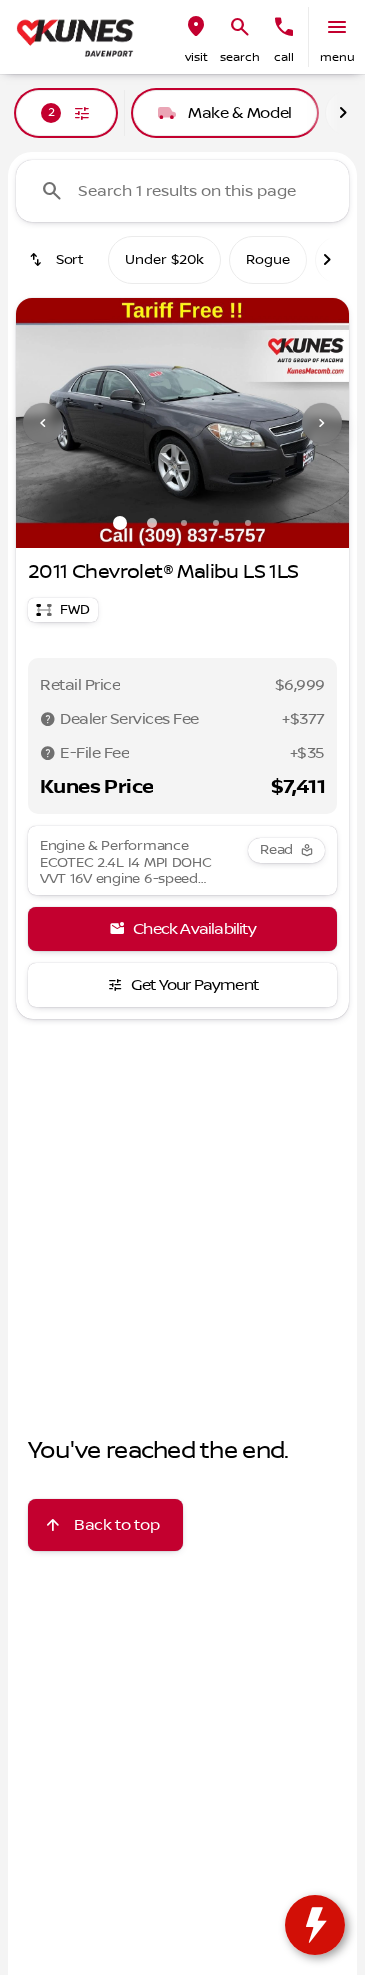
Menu (337, 57)
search (240, 57)
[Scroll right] (343, 113)
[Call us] (284, 27)
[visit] (196, 27)
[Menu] (337, 27)
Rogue (268, 260)
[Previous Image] (43, 423)
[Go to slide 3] (184, 523)
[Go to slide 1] (120, 523)
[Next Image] (322, 423)
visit (196, 57)
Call (284, 57)
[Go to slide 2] (152, 523)
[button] (196, 37)
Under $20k (164, 260)
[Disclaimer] (48, 719)
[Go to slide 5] (248, 523)
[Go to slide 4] (216, 523)
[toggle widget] (315, 1925)
